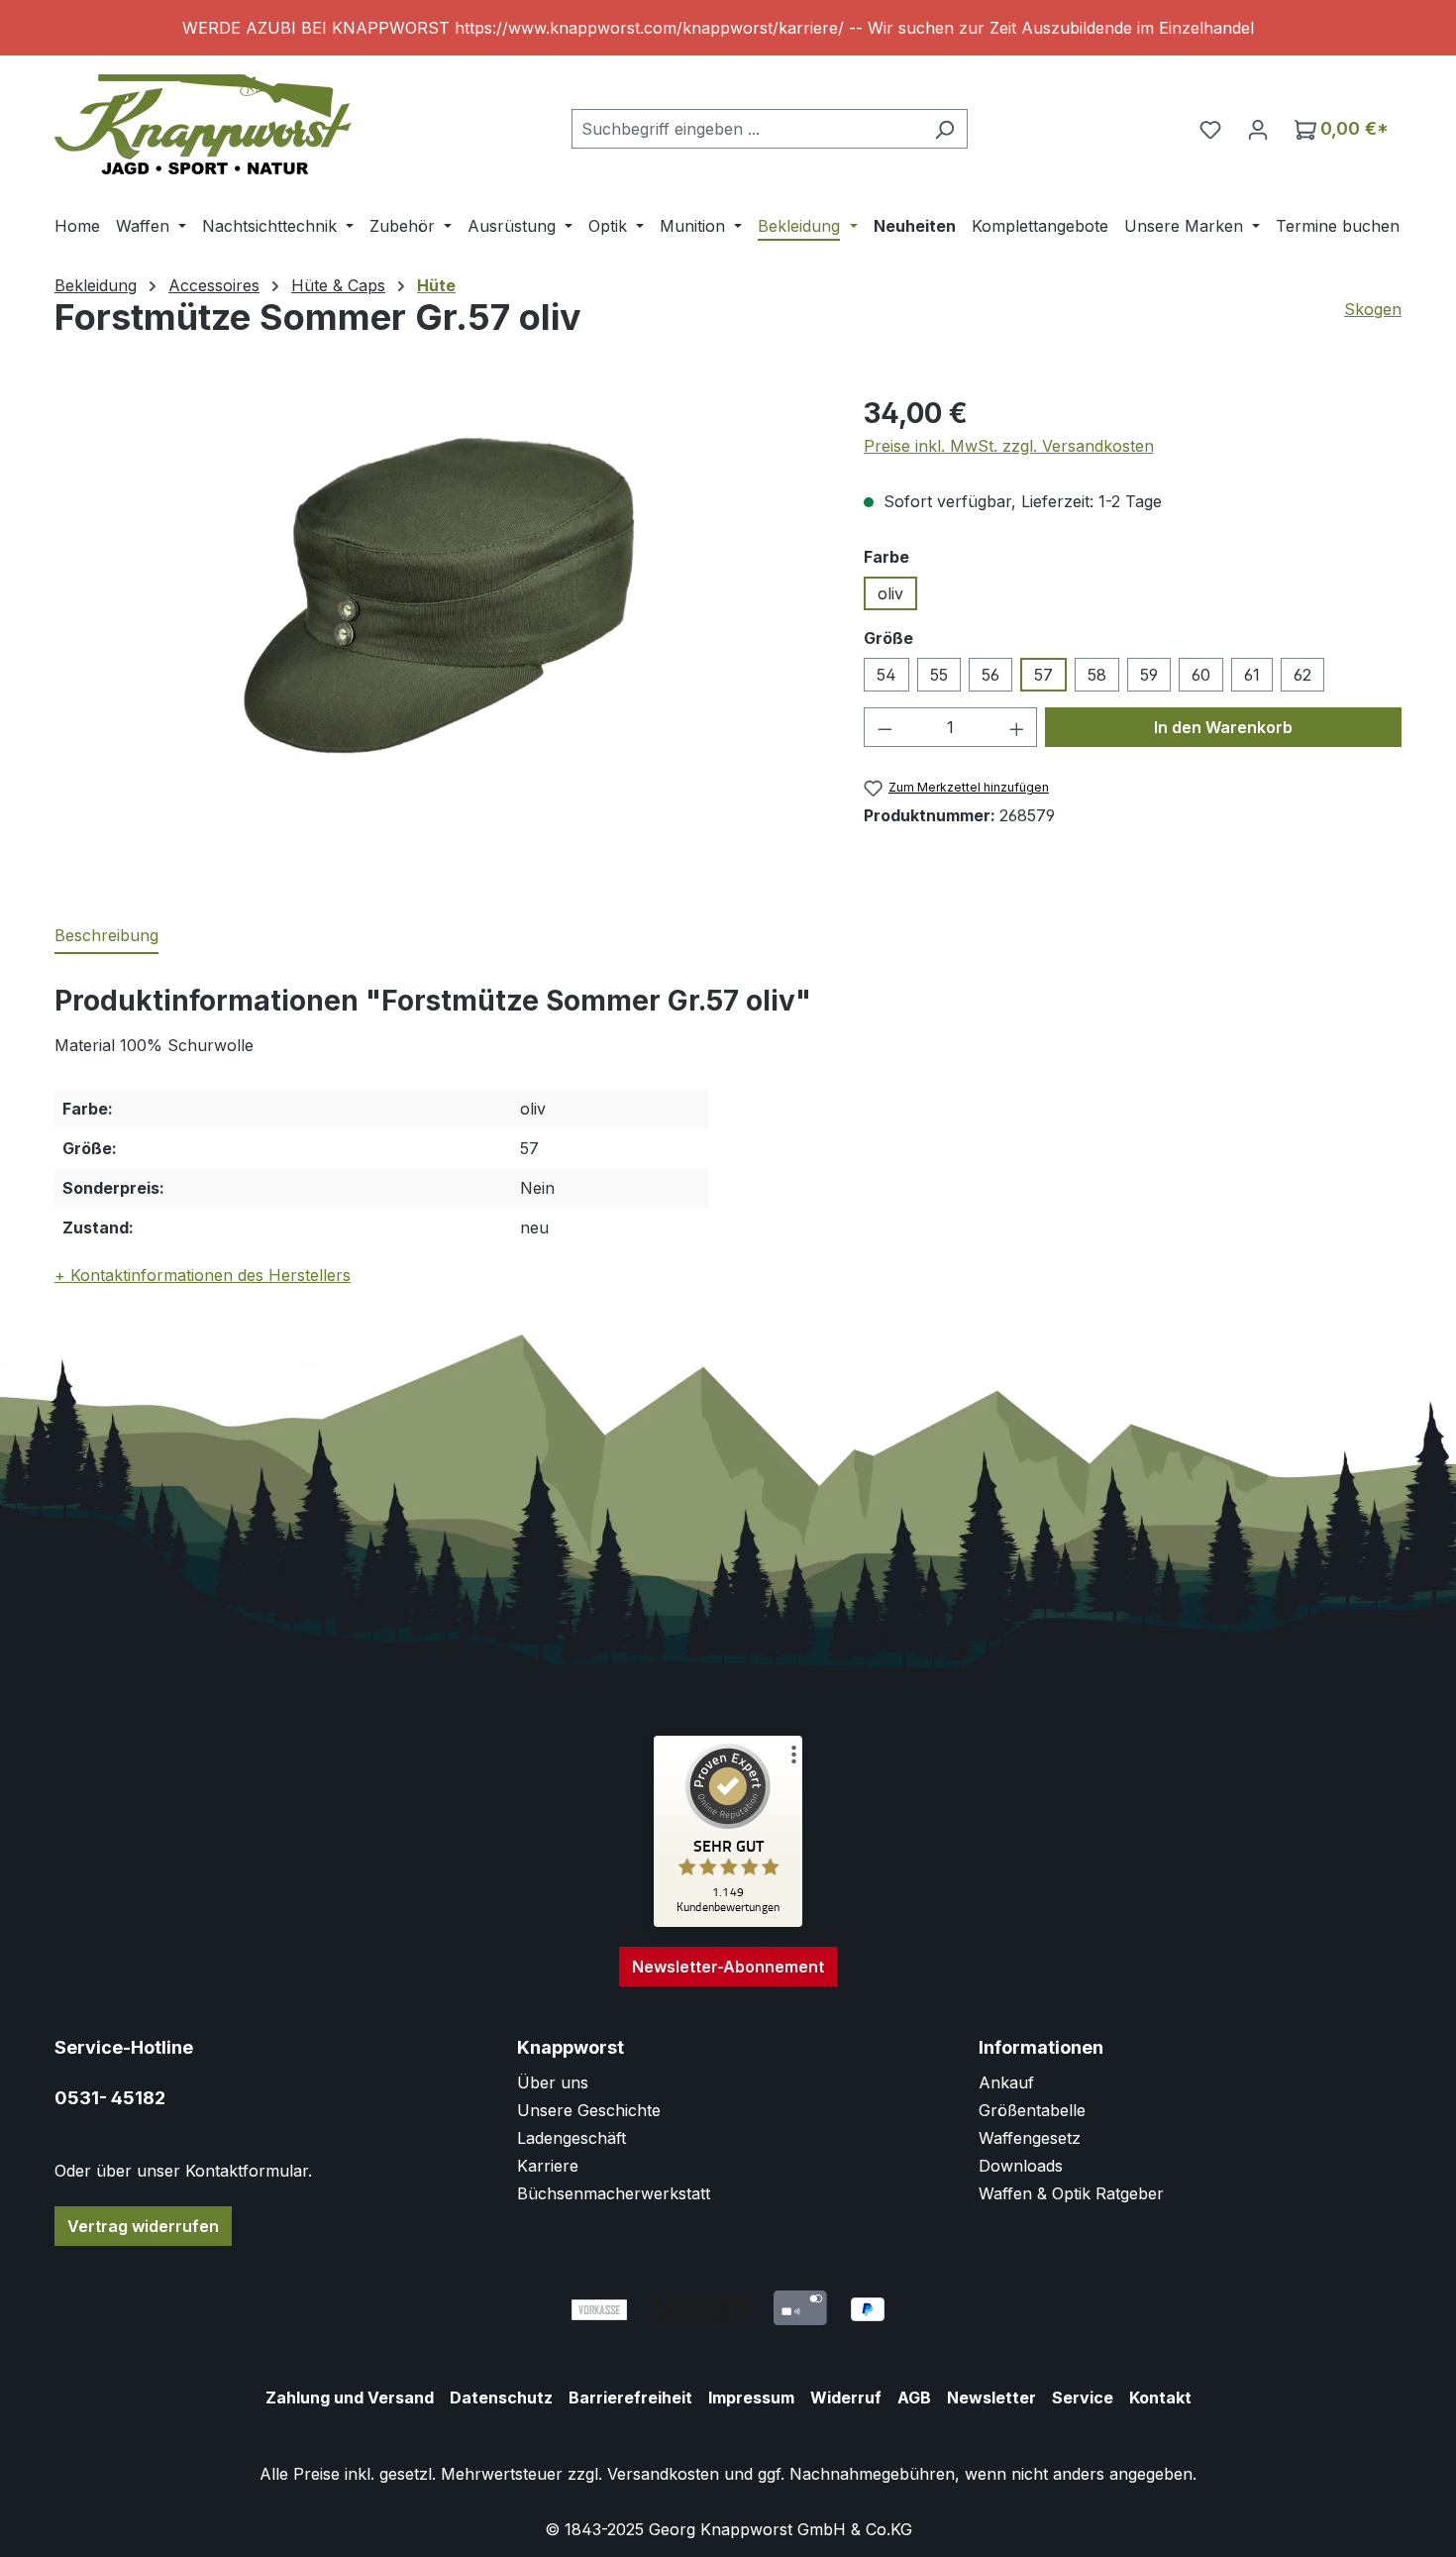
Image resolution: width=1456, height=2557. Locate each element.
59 (1149, 675)
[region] (728, 28)
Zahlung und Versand (350, 2397)
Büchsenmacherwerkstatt (614, 2193)
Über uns (553, 2082)
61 (1252, 675)
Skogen (1373, 309)
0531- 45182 (110, 2098)
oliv (890, 593)
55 (939, 675)
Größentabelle (1032, 2110)
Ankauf (1006, 2082)
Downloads (1021, 2166)
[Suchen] (944, 129)
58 (1097, 675)
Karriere (548, 2166)
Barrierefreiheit (630, 2397)
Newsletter (991, 2397)
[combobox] (747, 129)
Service (1083, 2397)
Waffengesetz (1030, 2138)
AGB (914, 2397)
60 (1201, 675)
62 (1302, 675)
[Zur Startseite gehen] (203, 124)
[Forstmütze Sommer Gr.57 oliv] (439, 605)
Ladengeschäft (572, 2138)
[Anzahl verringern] (884, 727)
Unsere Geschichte (589, 2110)
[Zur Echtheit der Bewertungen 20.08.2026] (728, 1922)
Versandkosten (663, 2474)
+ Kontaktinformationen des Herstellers (203, 1275)
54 (886, 675)
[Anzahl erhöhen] (1017, 727)
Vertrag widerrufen (143, 2226)
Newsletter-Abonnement (728, 1967)
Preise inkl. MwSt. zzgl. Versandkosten (1009, 446)
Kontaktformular (247, 2171)
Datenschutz (501, 2397)
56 (990, 675)
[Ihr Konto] (1258, 129)
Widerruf (846, 2397)
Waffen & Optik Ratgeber (1071, 2193)
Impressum (751, 2397)
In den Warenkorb (1223, 727)
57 (1043, 675)
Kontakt (1160, 2397)
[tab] (106, 936)
